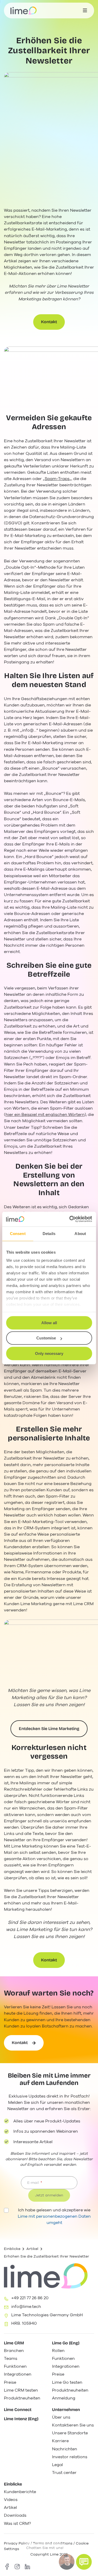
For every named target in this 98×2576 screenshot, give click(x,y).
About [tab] (80, 1234)
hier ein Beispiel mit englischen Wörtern (45, 1115)
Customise (46, 1338)
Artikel (32, 2249)
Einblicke (12, 2249)
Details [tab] (49, 1234)
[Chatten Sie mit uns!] (84, 2562)
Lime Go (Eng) (66, 2343)
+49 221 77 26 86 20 (30, 2298)
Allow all (49, 1323)
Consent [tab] (18, 1234)
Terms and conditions (53, 2543)
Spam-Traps (57, 479)
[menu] (85, 10)
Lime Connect (18, 2410)
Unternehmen (66, 2410)
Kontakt (49, 322)
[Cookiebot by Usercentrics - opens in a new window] (70, 1219)
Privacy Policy (17, 2543)
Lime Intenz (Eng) (21, 2419)
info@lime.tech (26, 2307)
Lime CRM (14, 2343)
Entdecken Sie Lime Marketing (49, 1729)
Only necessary (49, 1353)
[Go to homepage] (24, 10)
